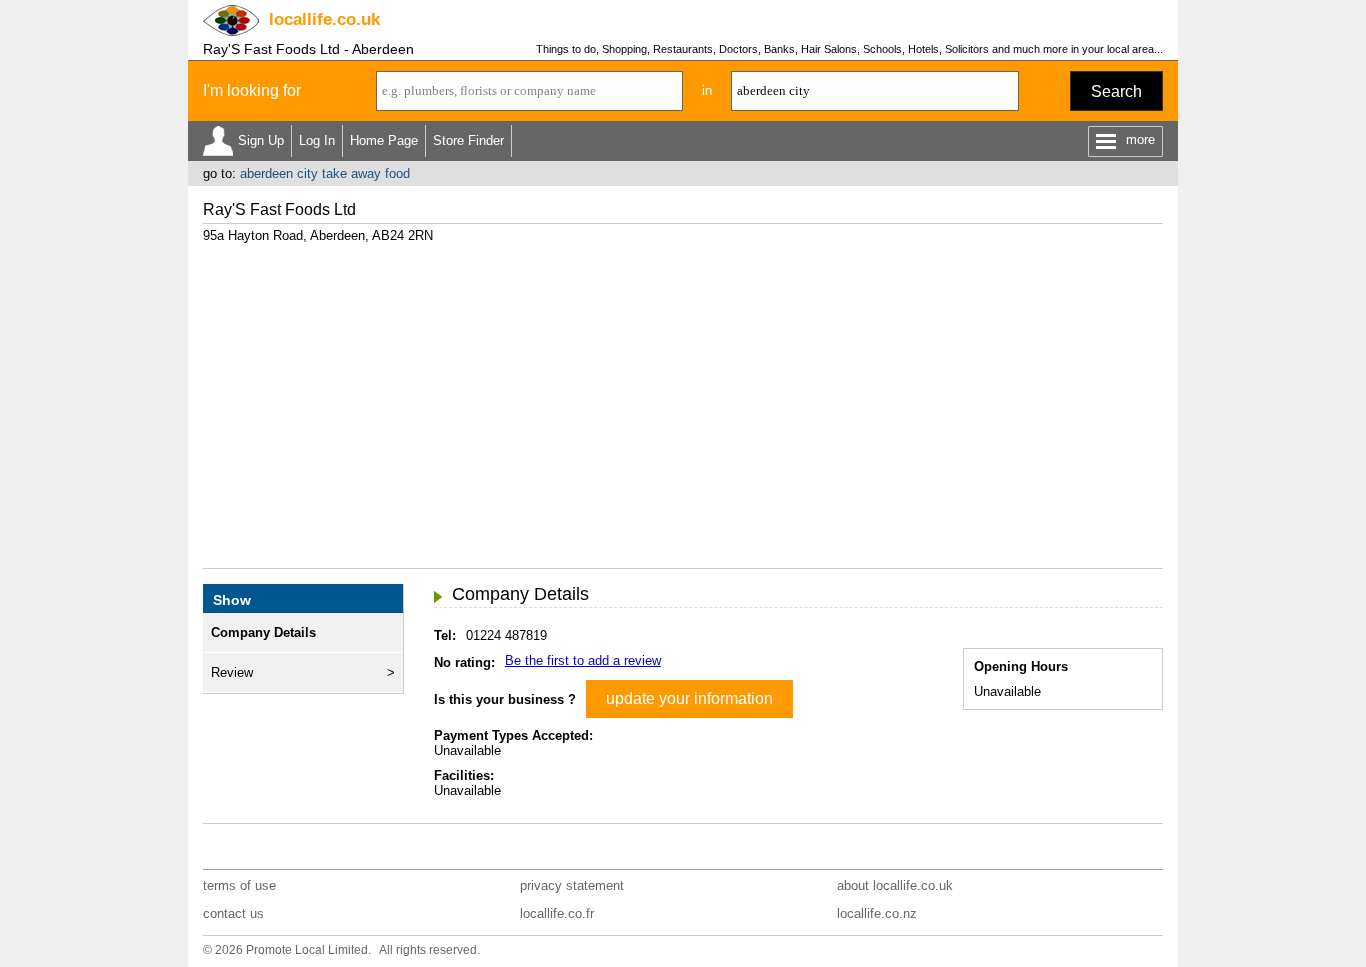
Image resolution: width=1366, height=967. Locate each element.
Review (232, 672)
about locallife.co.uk (895, 885)
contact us (233, 913)
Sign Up (261, 140)
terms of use (239, 885)
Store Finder (468, 140)
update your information (689, 698)
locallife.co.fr (557, 913)
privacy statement (572, 885)
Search (1116, 91)
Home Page (384, 140)
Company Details (263, 632)
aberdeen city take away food (325, 173)
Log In (317, 140)
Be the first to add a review (583, 660)
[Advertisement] (683, 398)
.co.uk (324, 19)
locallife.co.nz (877, 913)
